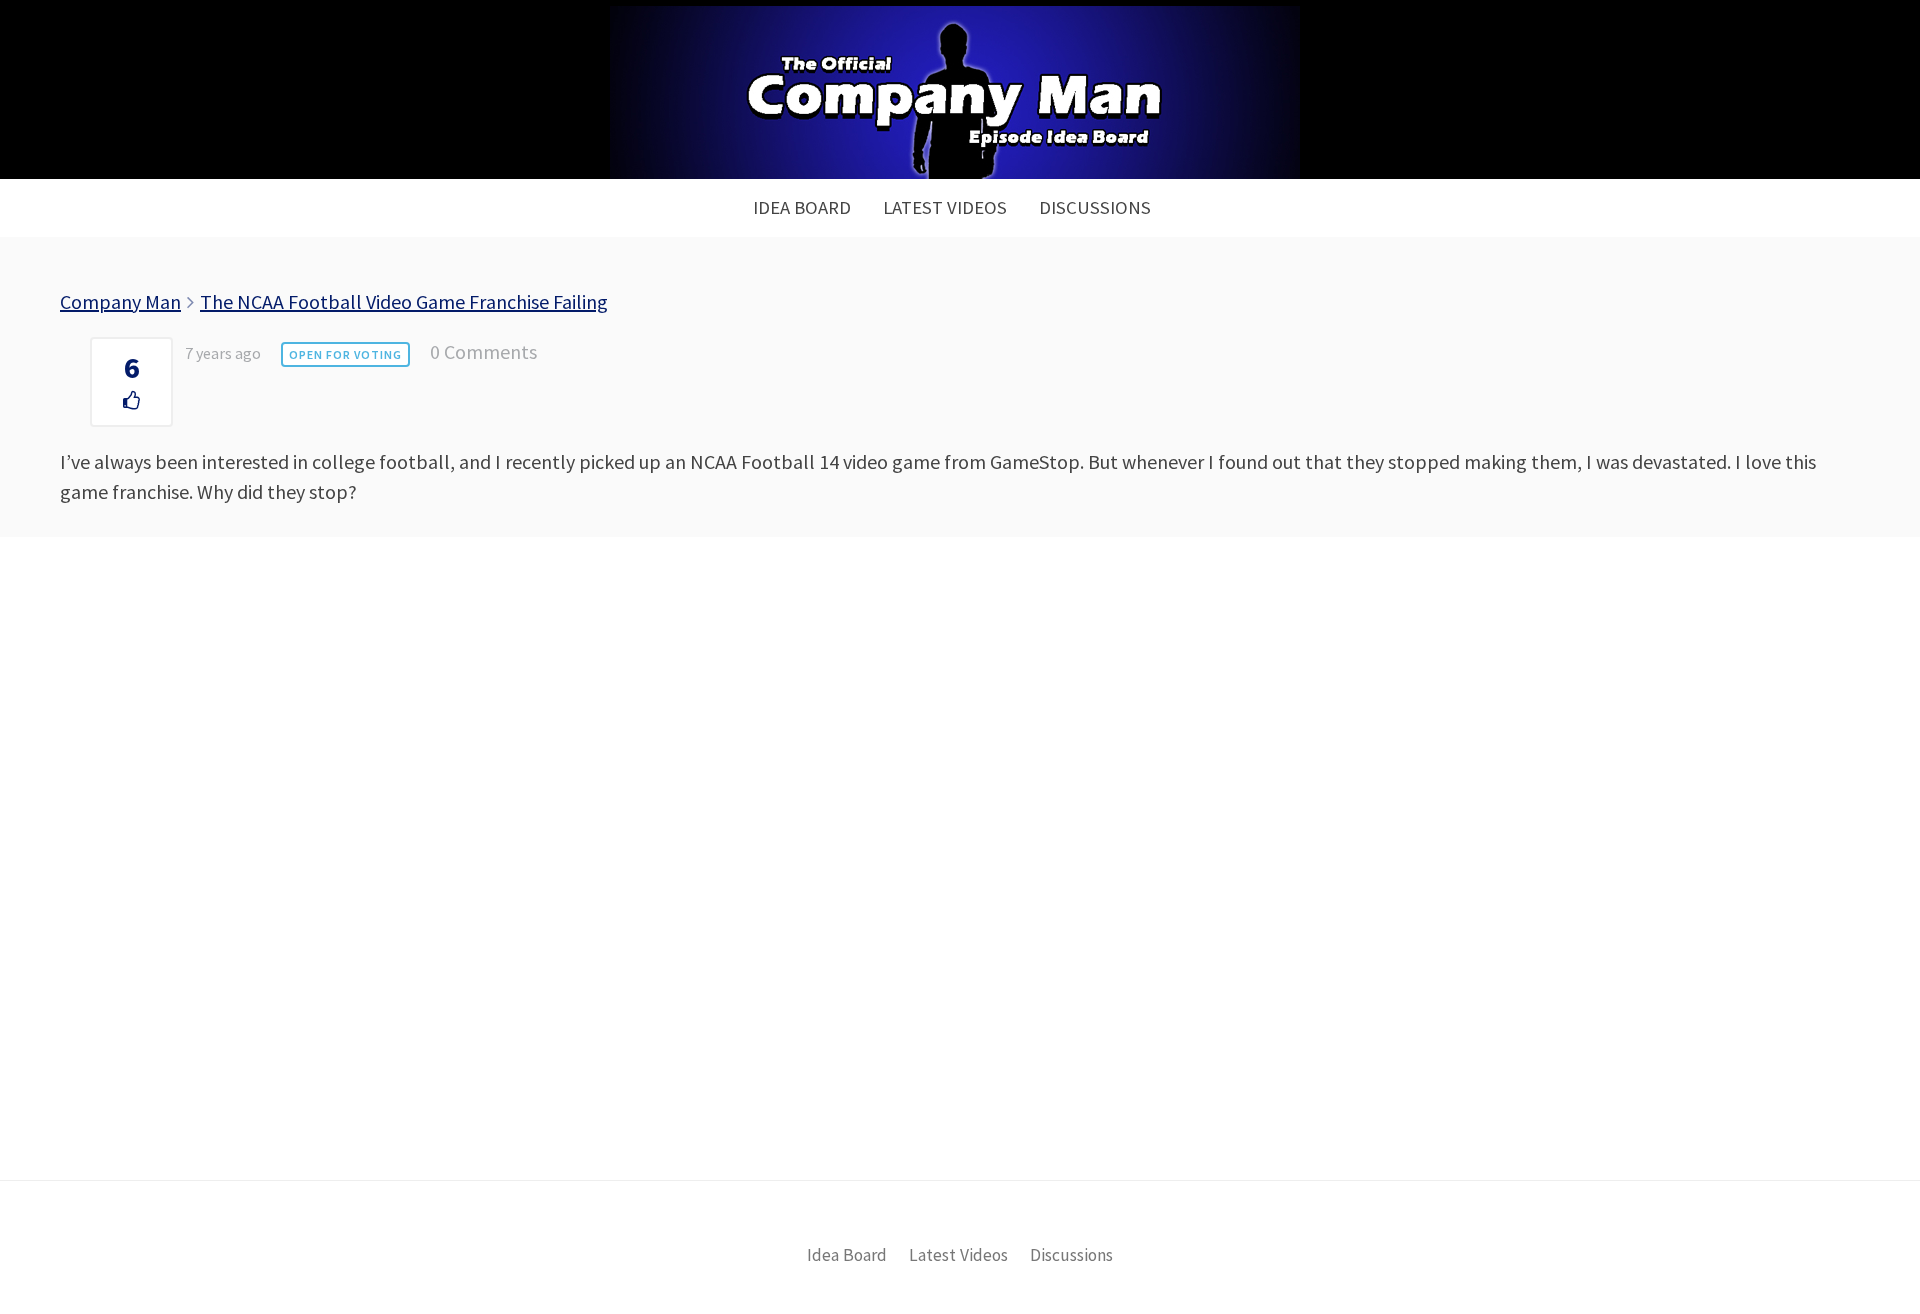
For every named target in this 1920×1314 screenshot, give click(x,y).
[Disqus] (960, 892)
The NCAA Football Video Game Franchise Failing (404, 301)
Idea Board (802, 207)
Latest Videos (945, 207)
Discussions (1095, 207)
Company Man (120, 301)
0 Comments (483, 351)
